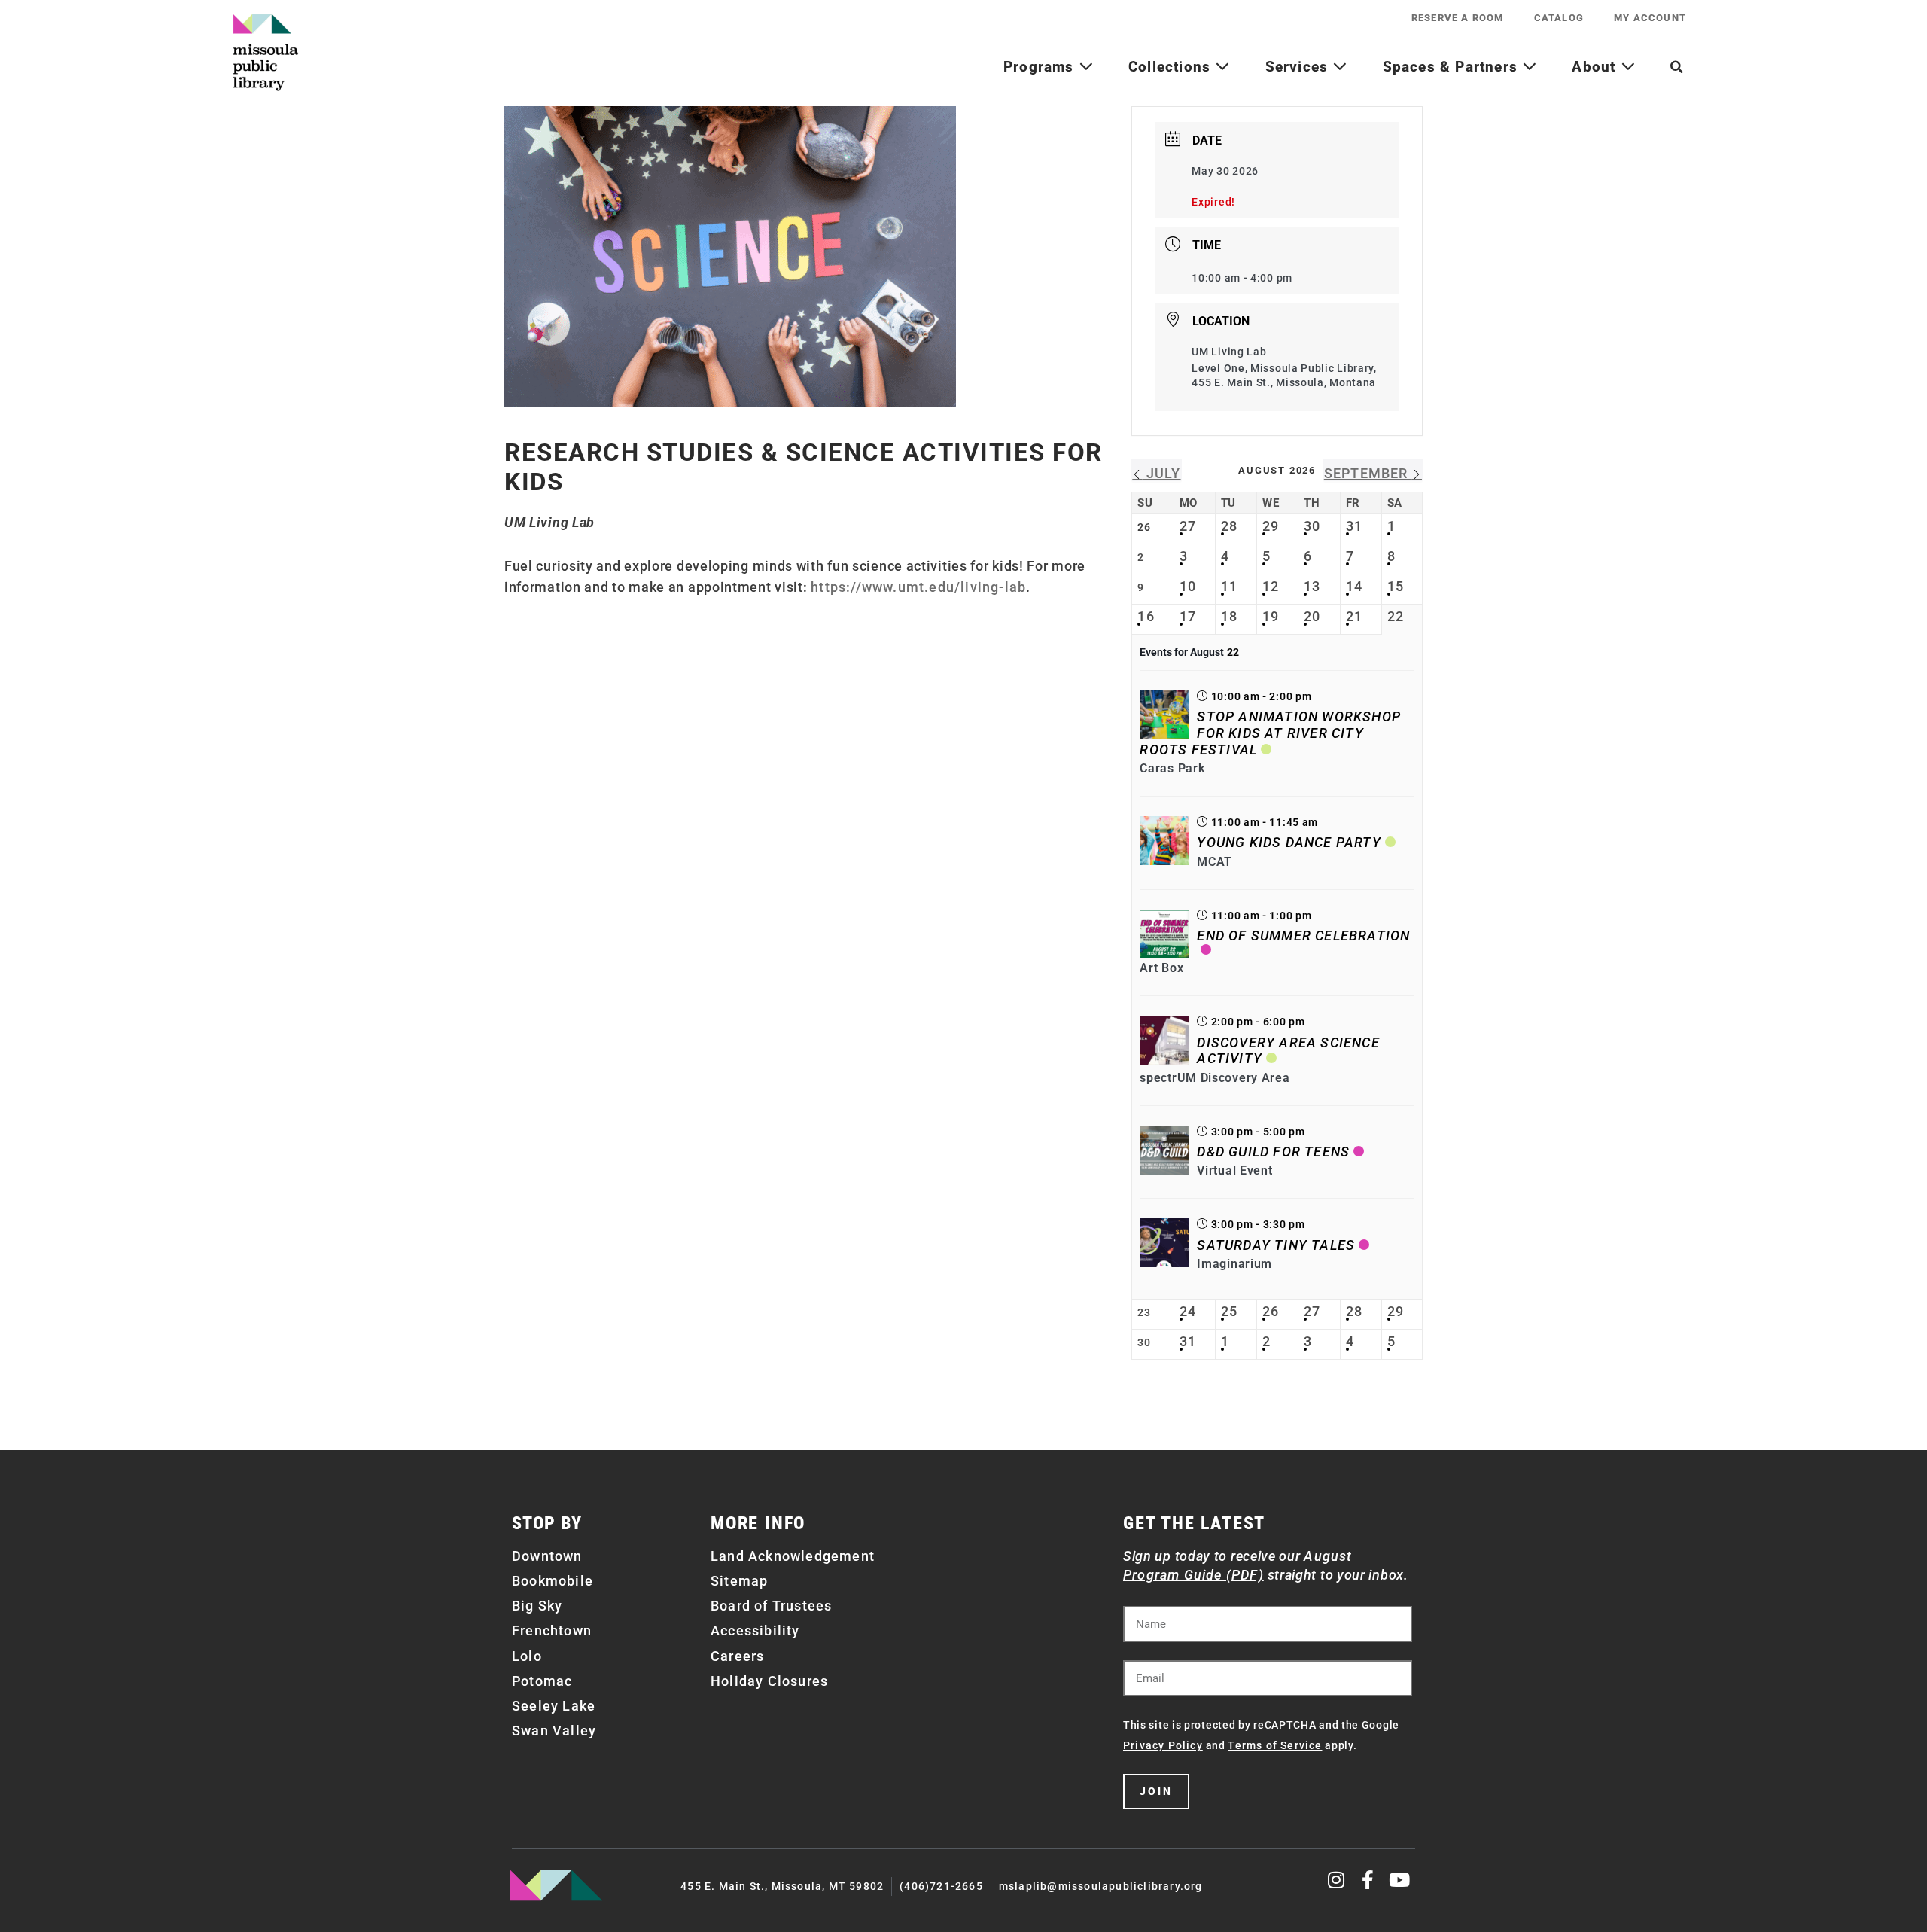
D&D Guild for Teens (1273, 1152)
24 (1188, 1311)
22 (1396, 616)
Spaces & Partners (1453, 67)
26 (1271, 1311)
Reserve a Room (1458, 18)
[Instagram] (1337, 1880)
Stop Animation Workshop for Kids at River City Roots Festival (1270, 733)
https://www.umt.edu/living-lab (918, 587)
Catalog (1559, 18)
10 (1188, 586)
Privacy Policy (1163, 1745)
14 (1354, 586)
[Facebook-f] (1368, 1880)
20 (1312, 616)
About (1596, 67)
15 (1396, 586)
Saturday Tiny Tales (1276, 1245)
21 (1354, 616)
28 (1229, 526)
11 (1229, 586)
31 (1354, 526)
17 (1188, 616)
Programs (1041, 67)
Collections (1172, 67)
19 (1271, 616)
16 (1146, 616)
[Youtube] (1400, 1880)
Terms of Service (1275, 1745)
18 (1229, 616)
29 (1271, 526)
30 (1312, 526)
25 (1229, 1311)
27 (1188, 526)
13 (1312, 586)
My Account (1650, 18)
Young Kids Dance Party (1289, 842)
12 (1271, 586)
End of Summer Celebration (1303, 936)
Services (1299, 67)
